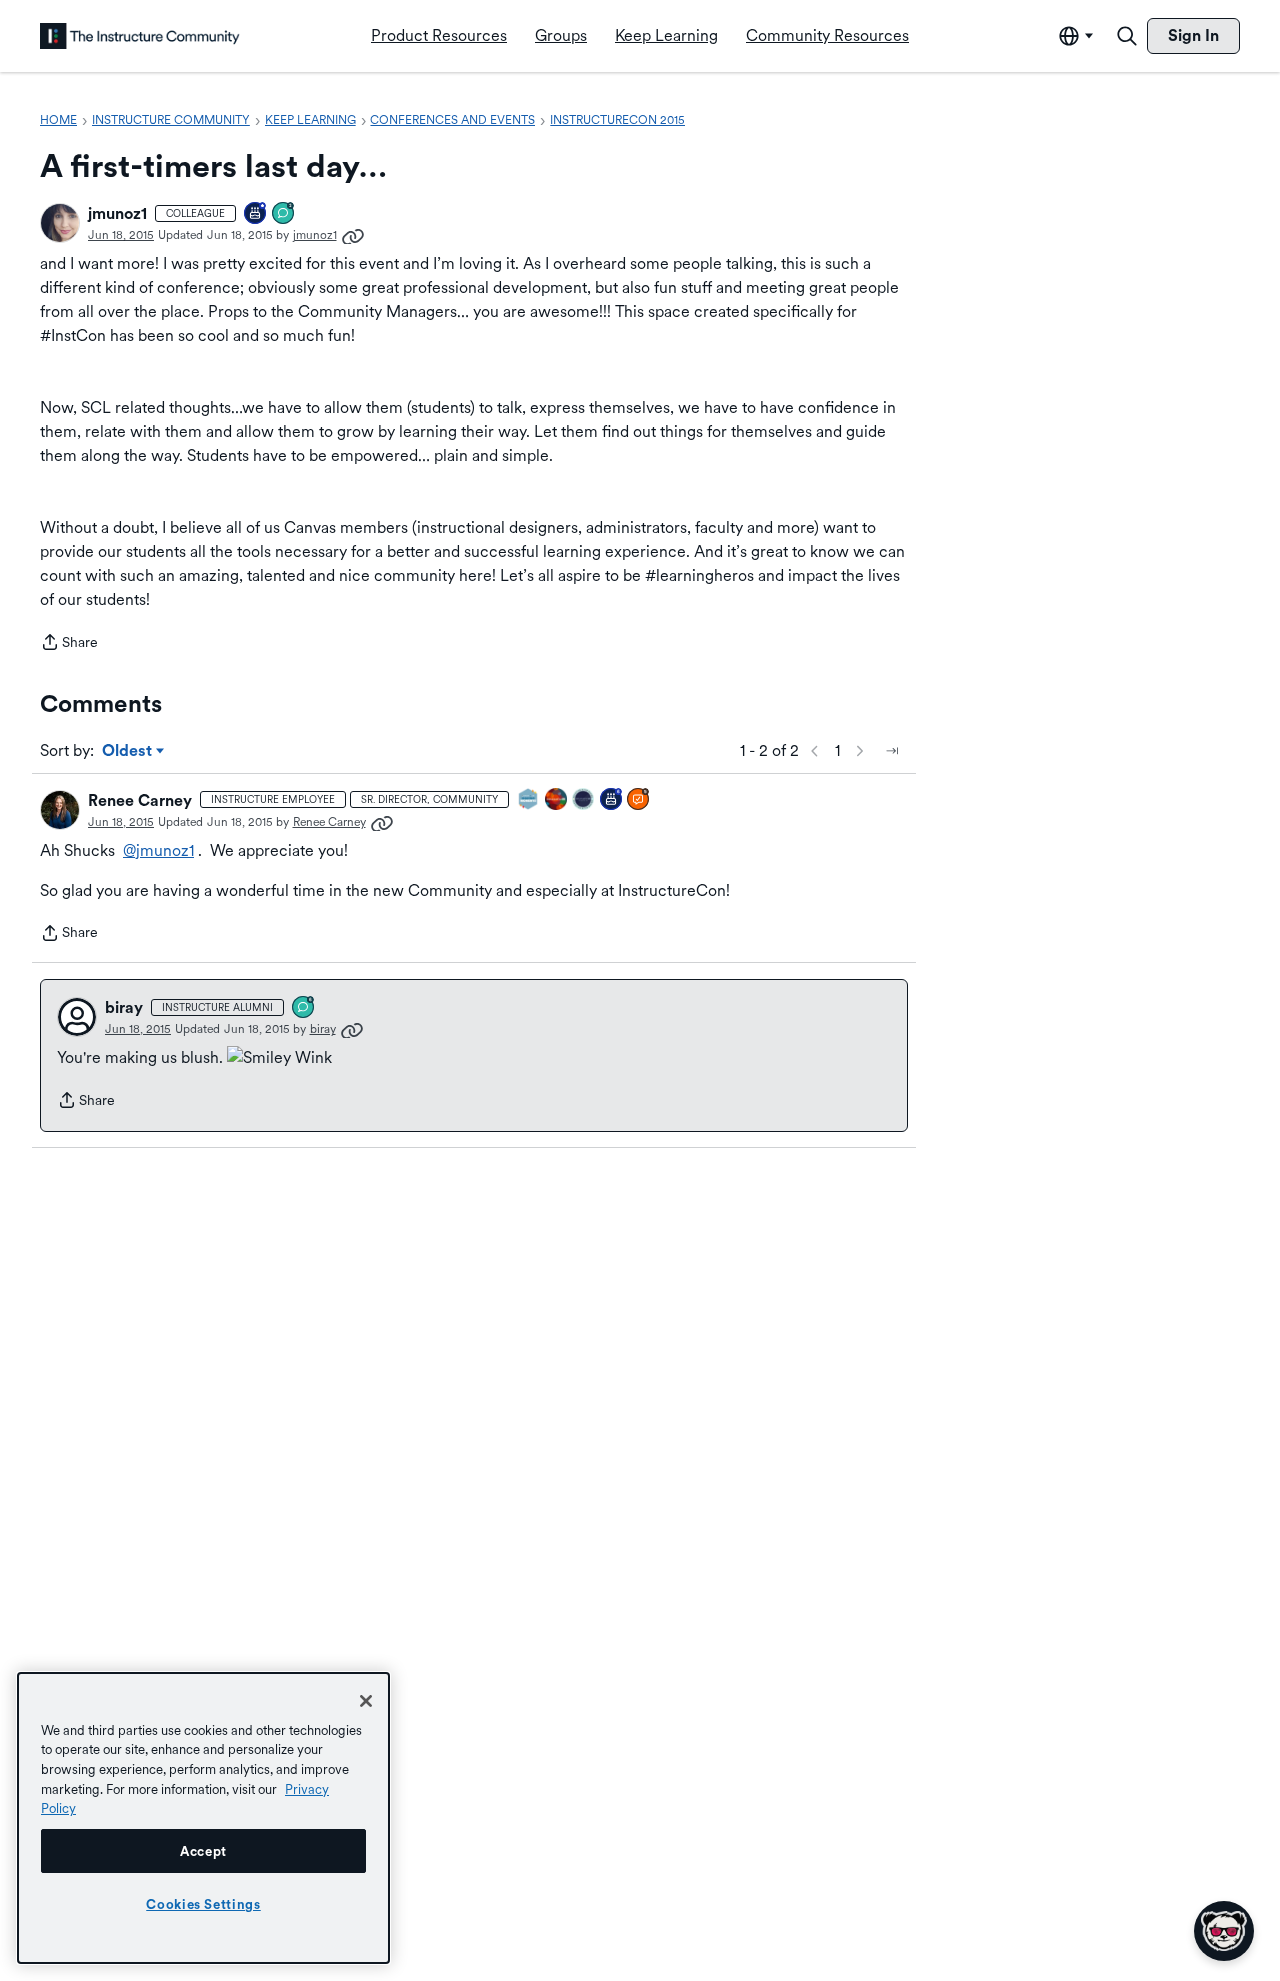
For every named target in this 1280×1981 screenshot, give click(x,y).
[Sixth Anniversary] (612, 800)
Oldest (128, 752)
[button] (60, 223)
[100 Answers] (639, 800)
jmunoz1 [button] (117, 213)
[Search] (1127, 36)
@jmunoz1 (158, 850)
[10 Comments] (284, 214)
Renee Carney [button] (140, 800)
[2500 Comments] (304, 1008)
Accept (203, 1851)
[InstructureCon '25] (557, 800)
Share (69, 644)
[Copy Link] (353, 235)
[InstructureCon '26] (584, 800)
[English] (140, 36)
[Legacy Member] (256, 214)
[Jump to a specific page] (892, 751)
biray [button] (124, 1007)
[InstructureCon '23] (529, 800)
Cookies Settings (203, 1904)
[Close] (366, 1701)
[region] (203, 1818)
